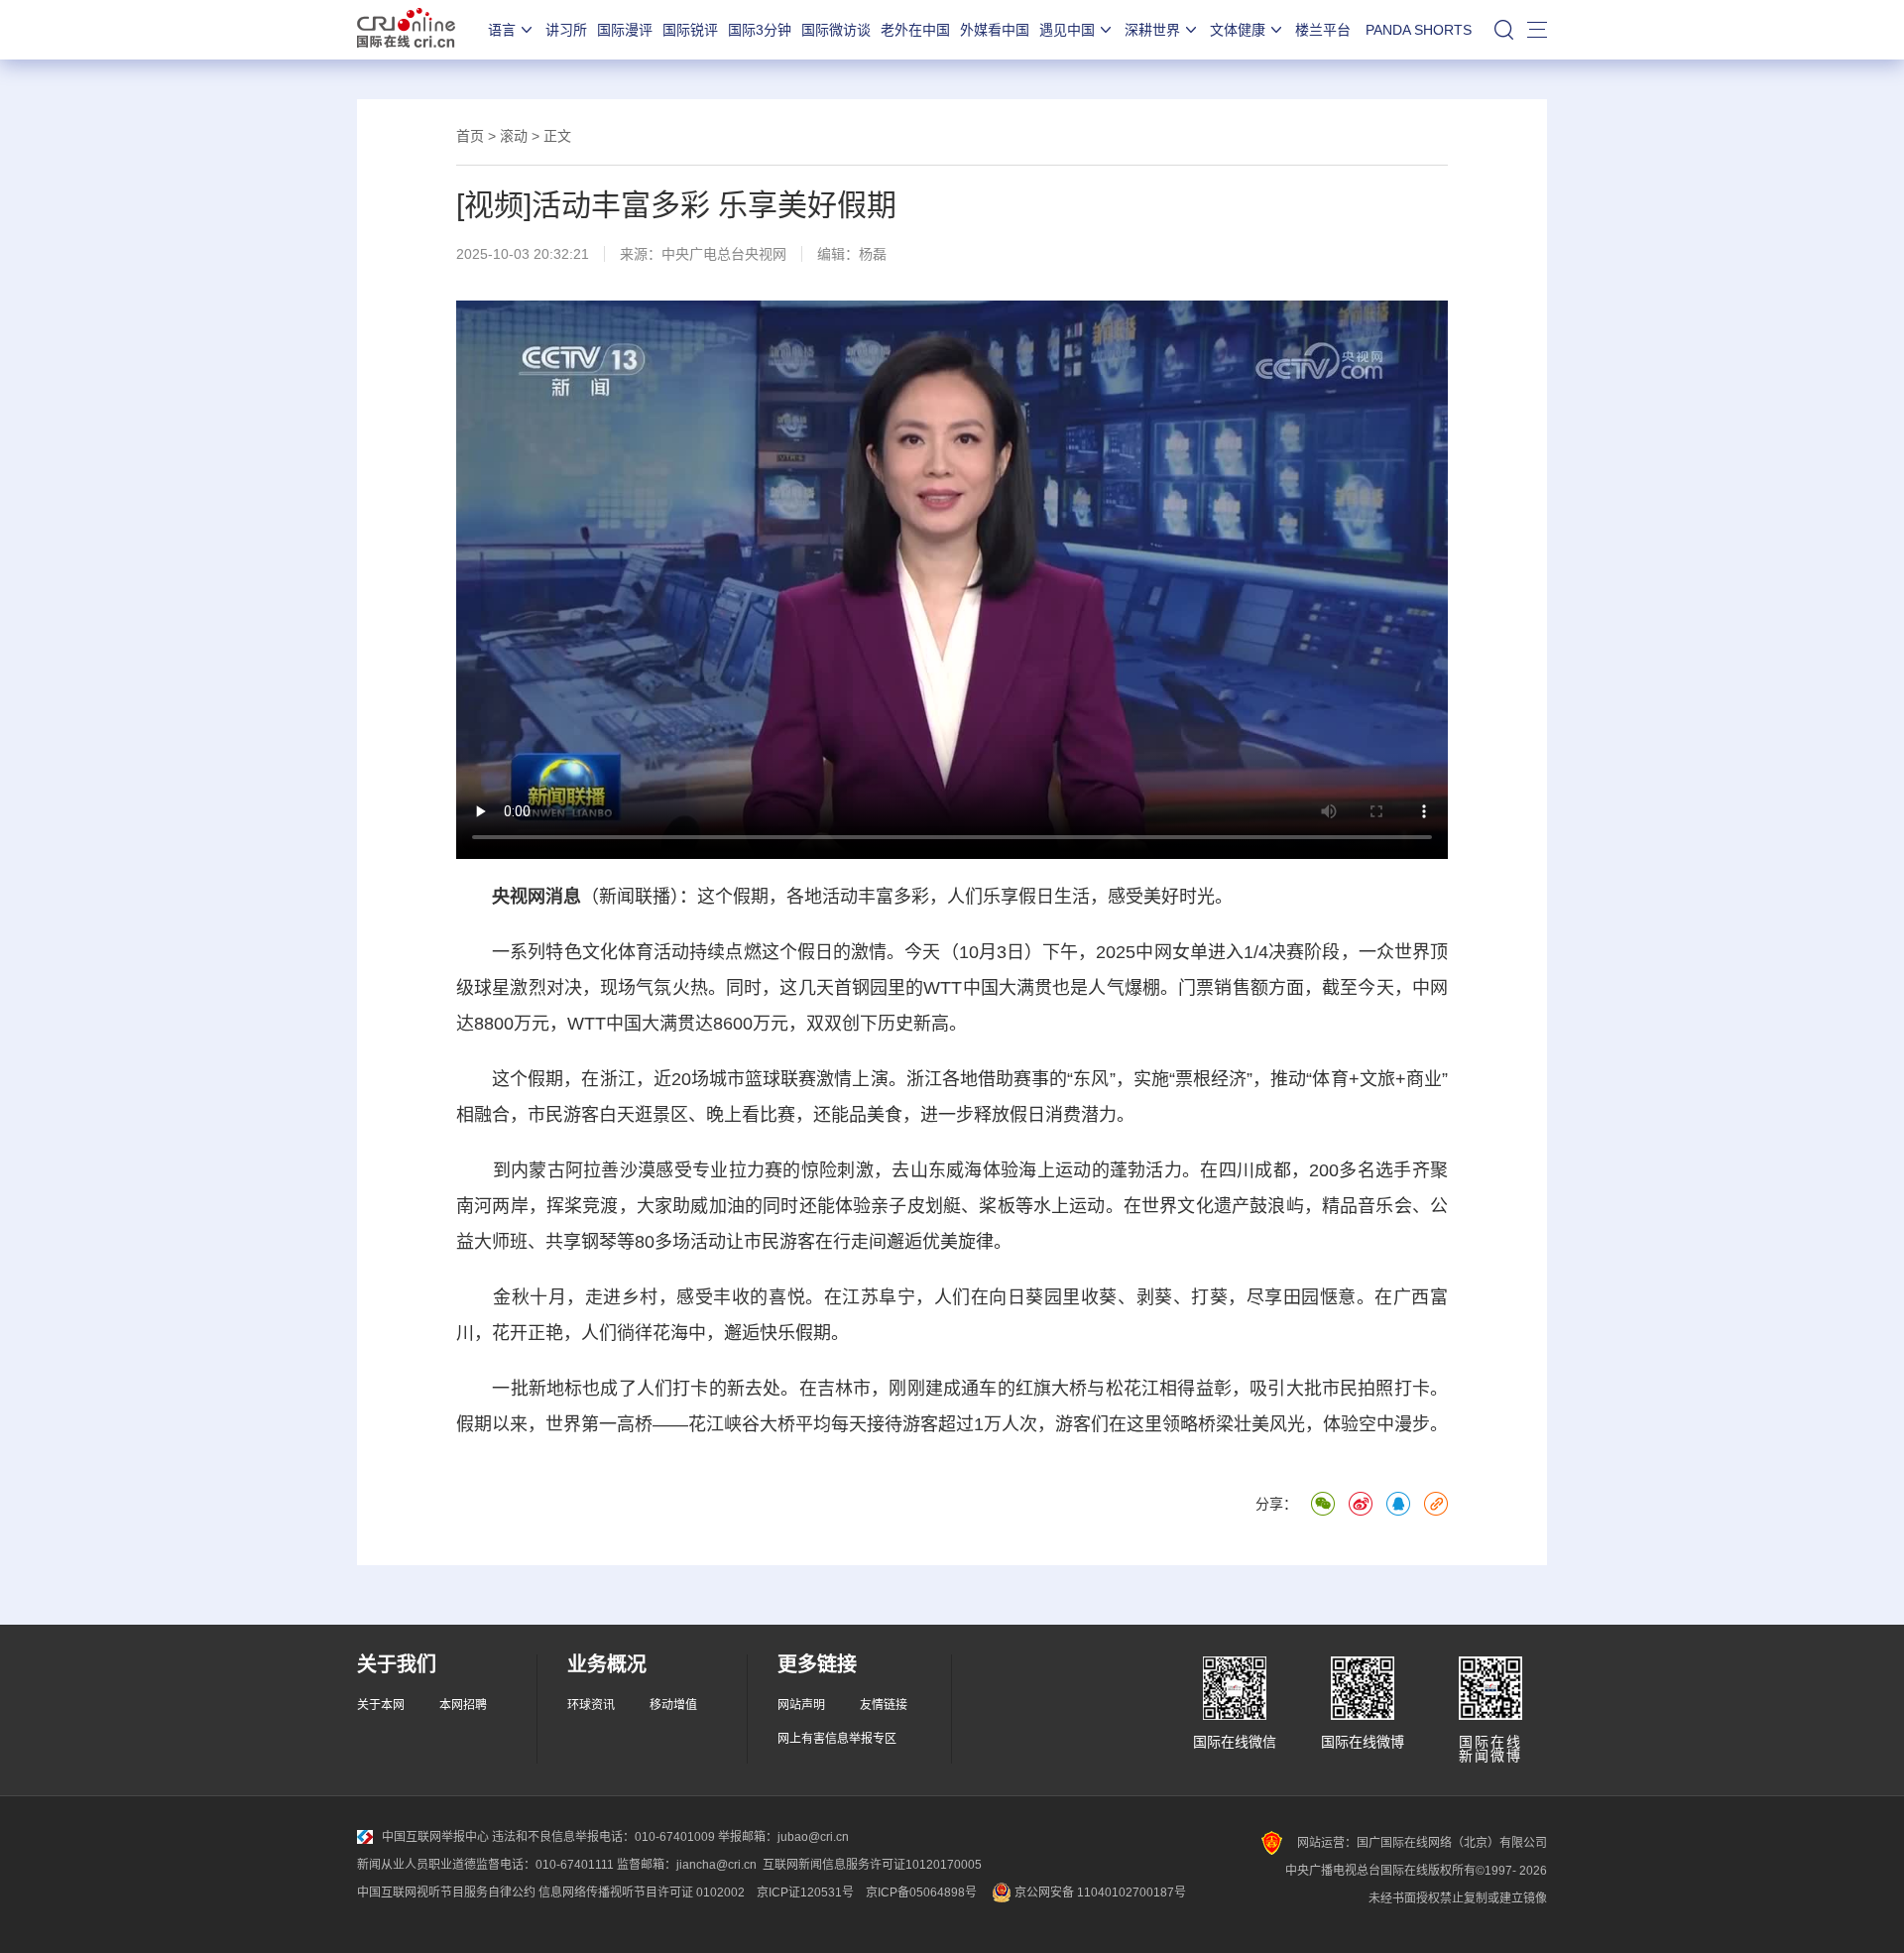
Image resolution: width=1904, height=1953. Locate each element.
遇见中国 (1067, 30)
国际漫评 (625, 30)
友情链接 (884, 1705)
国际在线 (406, 30)
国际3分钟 (760, 30)
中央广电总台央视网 (724, 254)
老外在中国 (915, 30)
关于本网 (381, 1705)
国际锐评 (690, 30)
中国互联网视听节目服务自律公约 (446, 1892)
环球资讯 (591, 1705)
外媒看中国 (995, 30)
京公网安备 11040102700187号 (1099, 1892)
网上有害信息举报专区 (837, 1739)
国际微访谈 (836, 30)
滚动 (514, 136)
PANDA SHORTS (1419, 30)
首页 (470, 136)
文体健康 (1238, 30)
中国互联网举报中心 (435, 1837)
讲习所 (566, 30)
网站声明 (801, 1705)
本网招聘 (463, 1705)
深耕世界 (1152, 30)
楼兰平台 (1323, 30)
